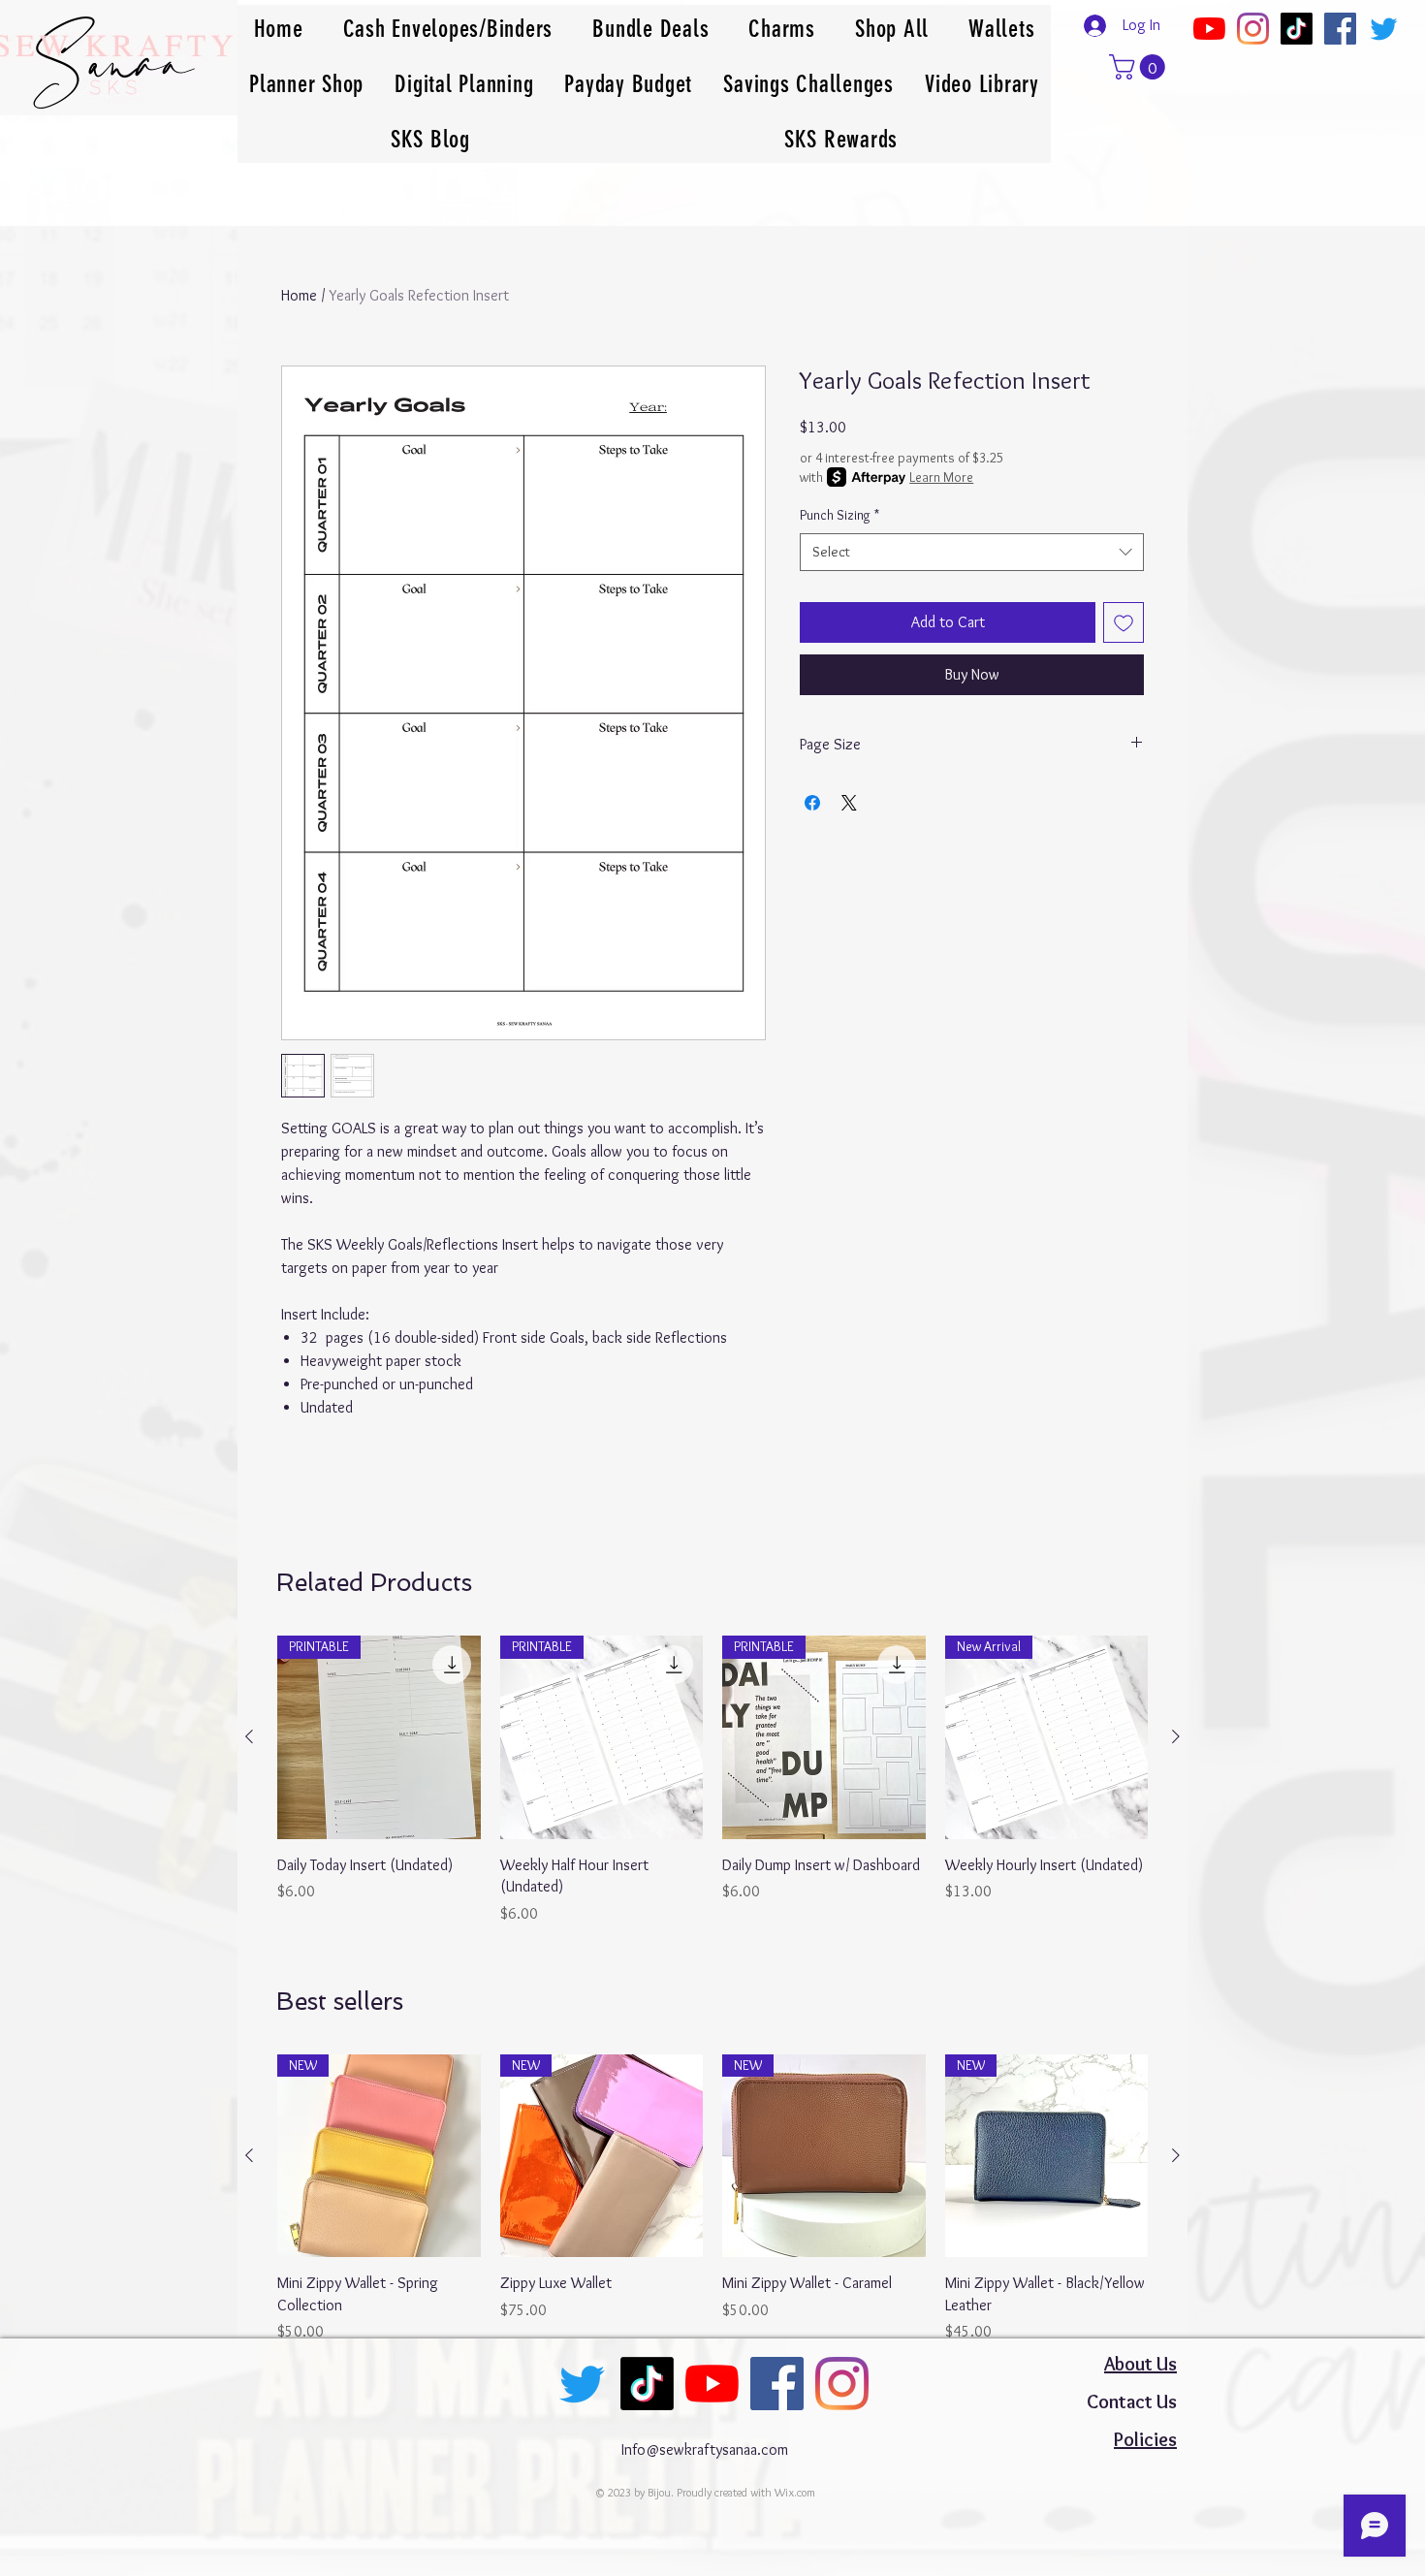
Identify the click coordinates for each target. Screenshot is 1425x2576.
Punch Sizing (839, 515)
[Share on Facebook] (812, 803)
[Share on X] (849, 803)
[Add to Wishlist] (1124, 622)
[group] (712, 1780)
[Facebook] (1340, 29)
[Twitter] (1384, 29)
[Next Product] (1176, 1736)
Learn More (941, 477)
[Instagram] (1253, 29)
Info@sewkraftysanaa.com (705, 2449)
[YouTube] (1209, 29)
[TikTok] (1297, 29)
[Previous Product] (249, 1736)
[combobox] (972, 552)
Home (299, 295)
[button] (1140, 67)
